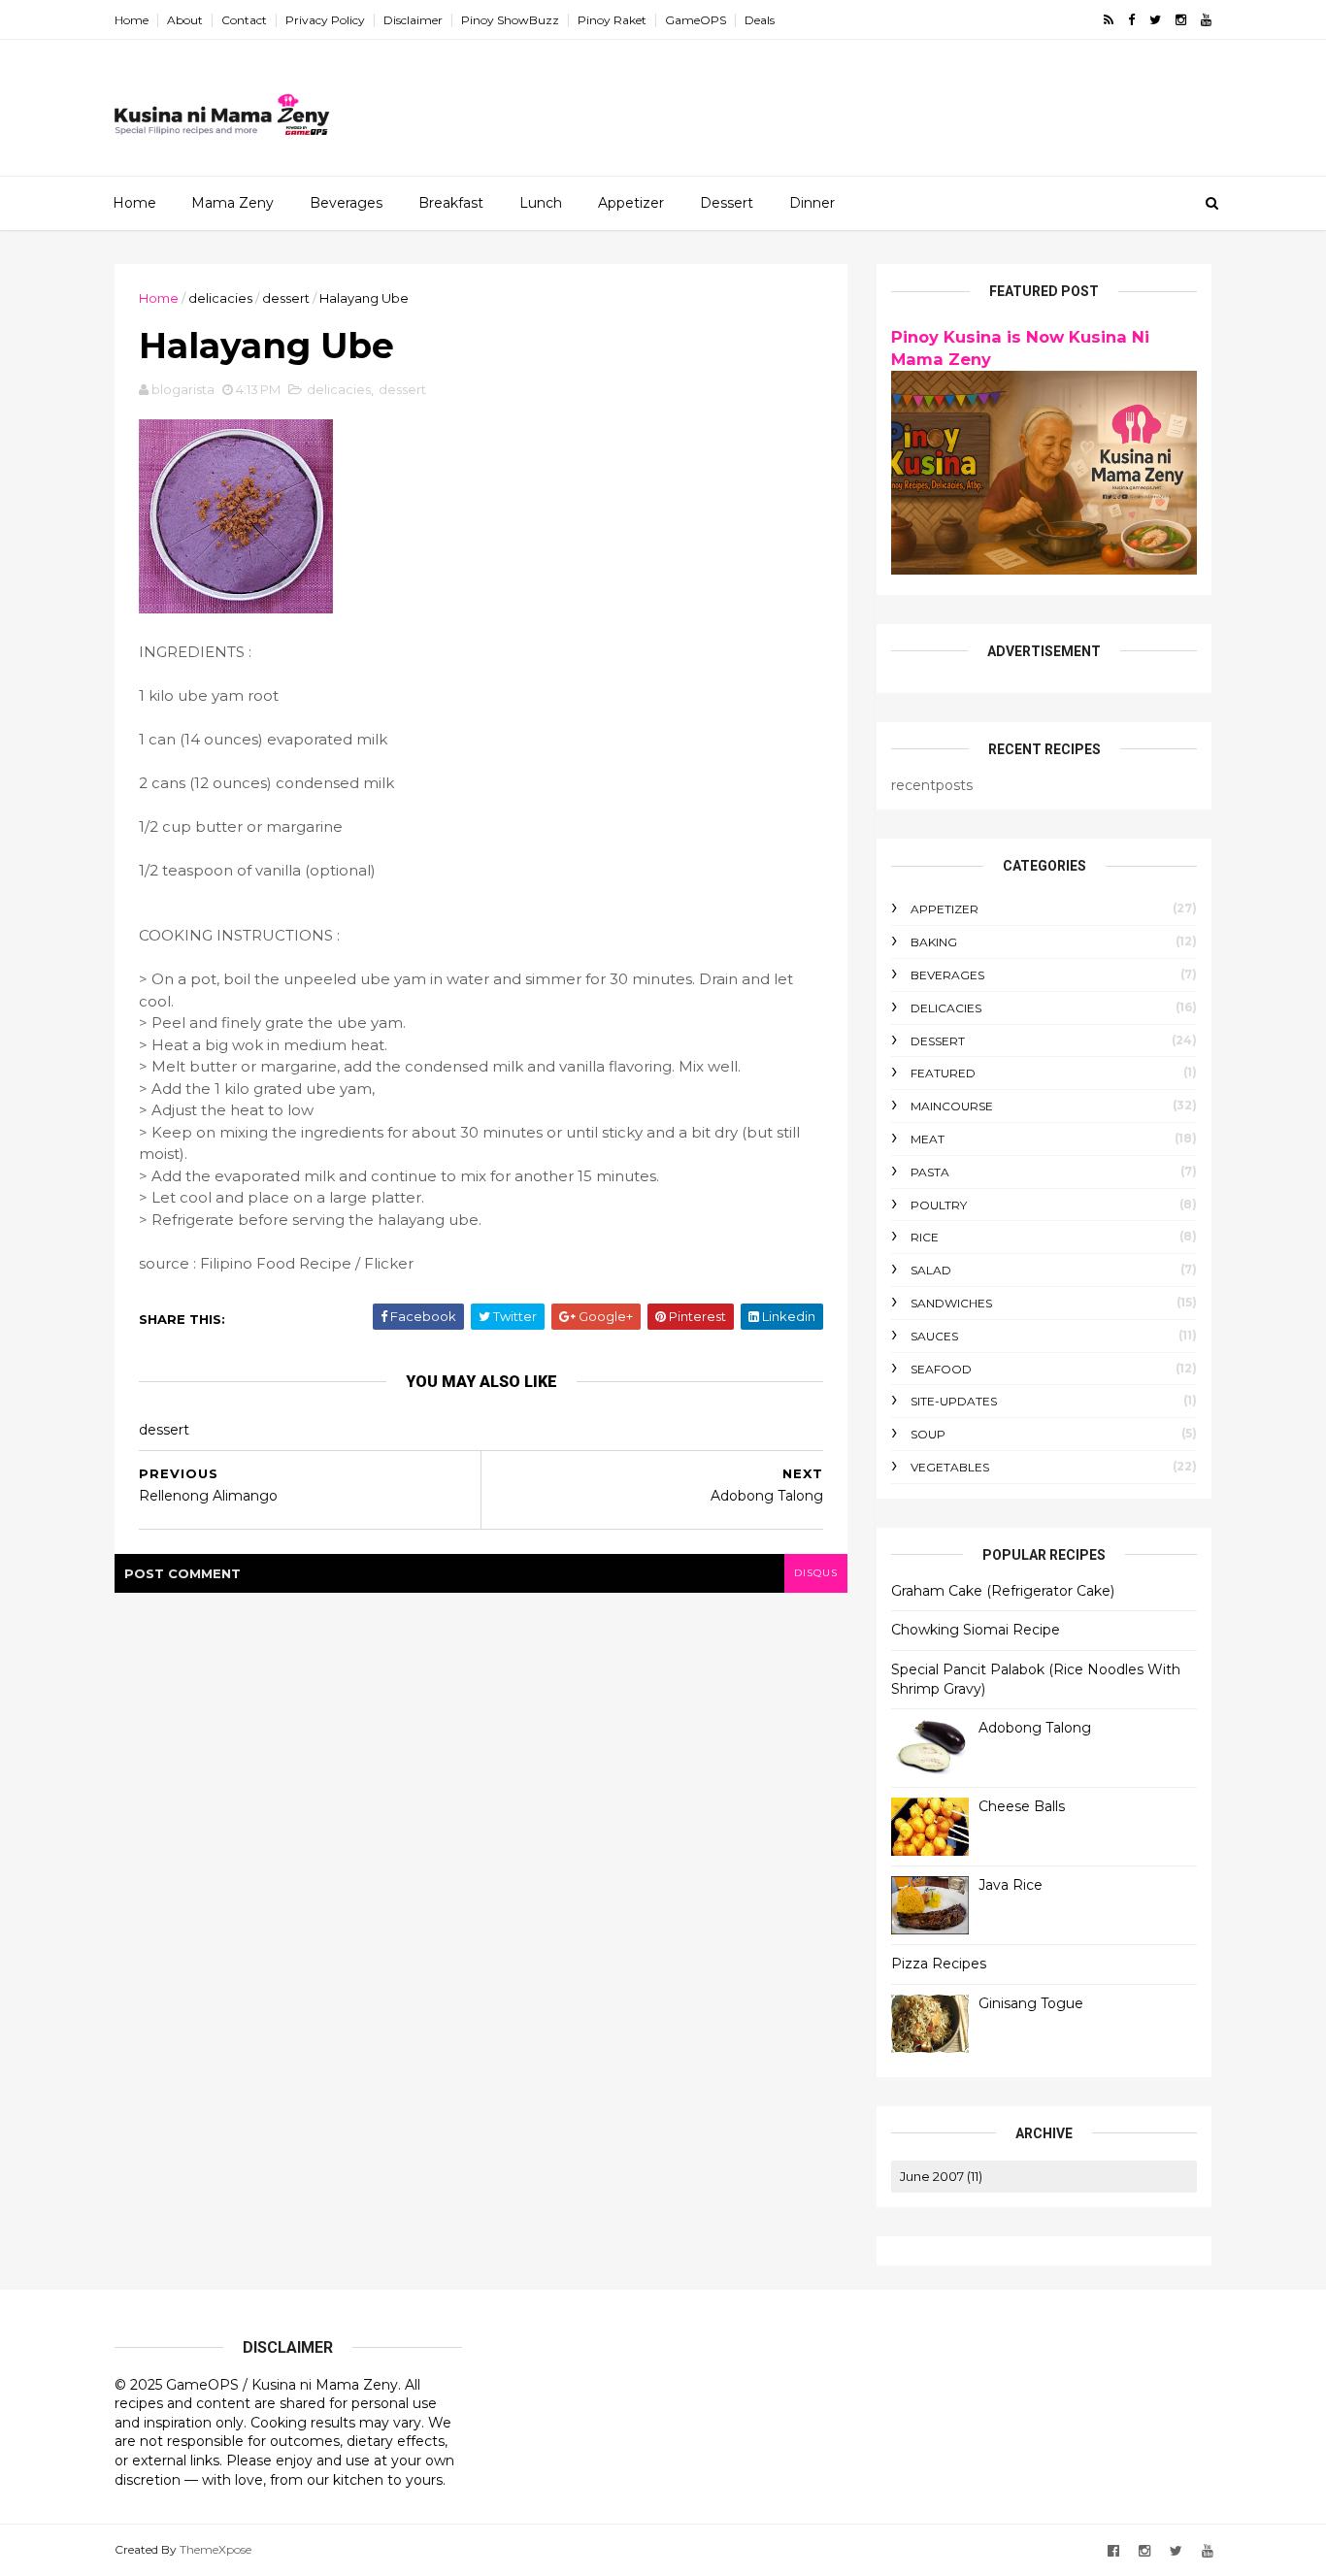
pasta (930, 1172)
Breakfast (451, 203)
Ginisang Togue (1031, 2003)
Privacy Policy (325, 20)
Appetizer (631, 203)
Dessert (727, 203)
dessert (286, 298)
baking (934, 942)
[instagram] (1181, 20)
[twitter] (1155, 20)
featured (943, 1073)
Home (132, 20)
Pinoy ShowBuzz (510, 20)
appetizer (945, 909)
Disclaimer (413, 20)
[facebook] (1131, 20)
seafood (941, 1369)
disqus (816, 1573)
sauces (934, 1336)
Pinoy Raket (612, 20)
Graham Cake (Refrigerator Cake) (1003, 1591)
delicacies (220, 298)
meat (928, 1139)
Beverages (346, 203)
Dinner (812, 203)
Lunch (541, 203)
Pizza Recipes (939, 1964)
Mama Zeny (232, 203)
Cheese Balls (1022, 1806)
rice (925, 1237)
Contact (244, 20)
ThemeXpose (215, 2549)
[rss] (1109, 20)
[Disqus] (481, 1835)
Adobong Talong (1035, 1728)
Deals (760, 20)
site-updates (954, 1401)
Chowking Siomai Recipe (976, 1630)
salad (931, 1270)
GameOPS (696, 20)
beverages (947, 975)
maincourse (952, 1106)
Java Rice (1011, 1885)
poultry (939, 1205)
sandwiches (951, 1303)
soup (928, 1434)
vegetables (950, 1467)
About (185, 20)
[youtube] (1206, 20)
